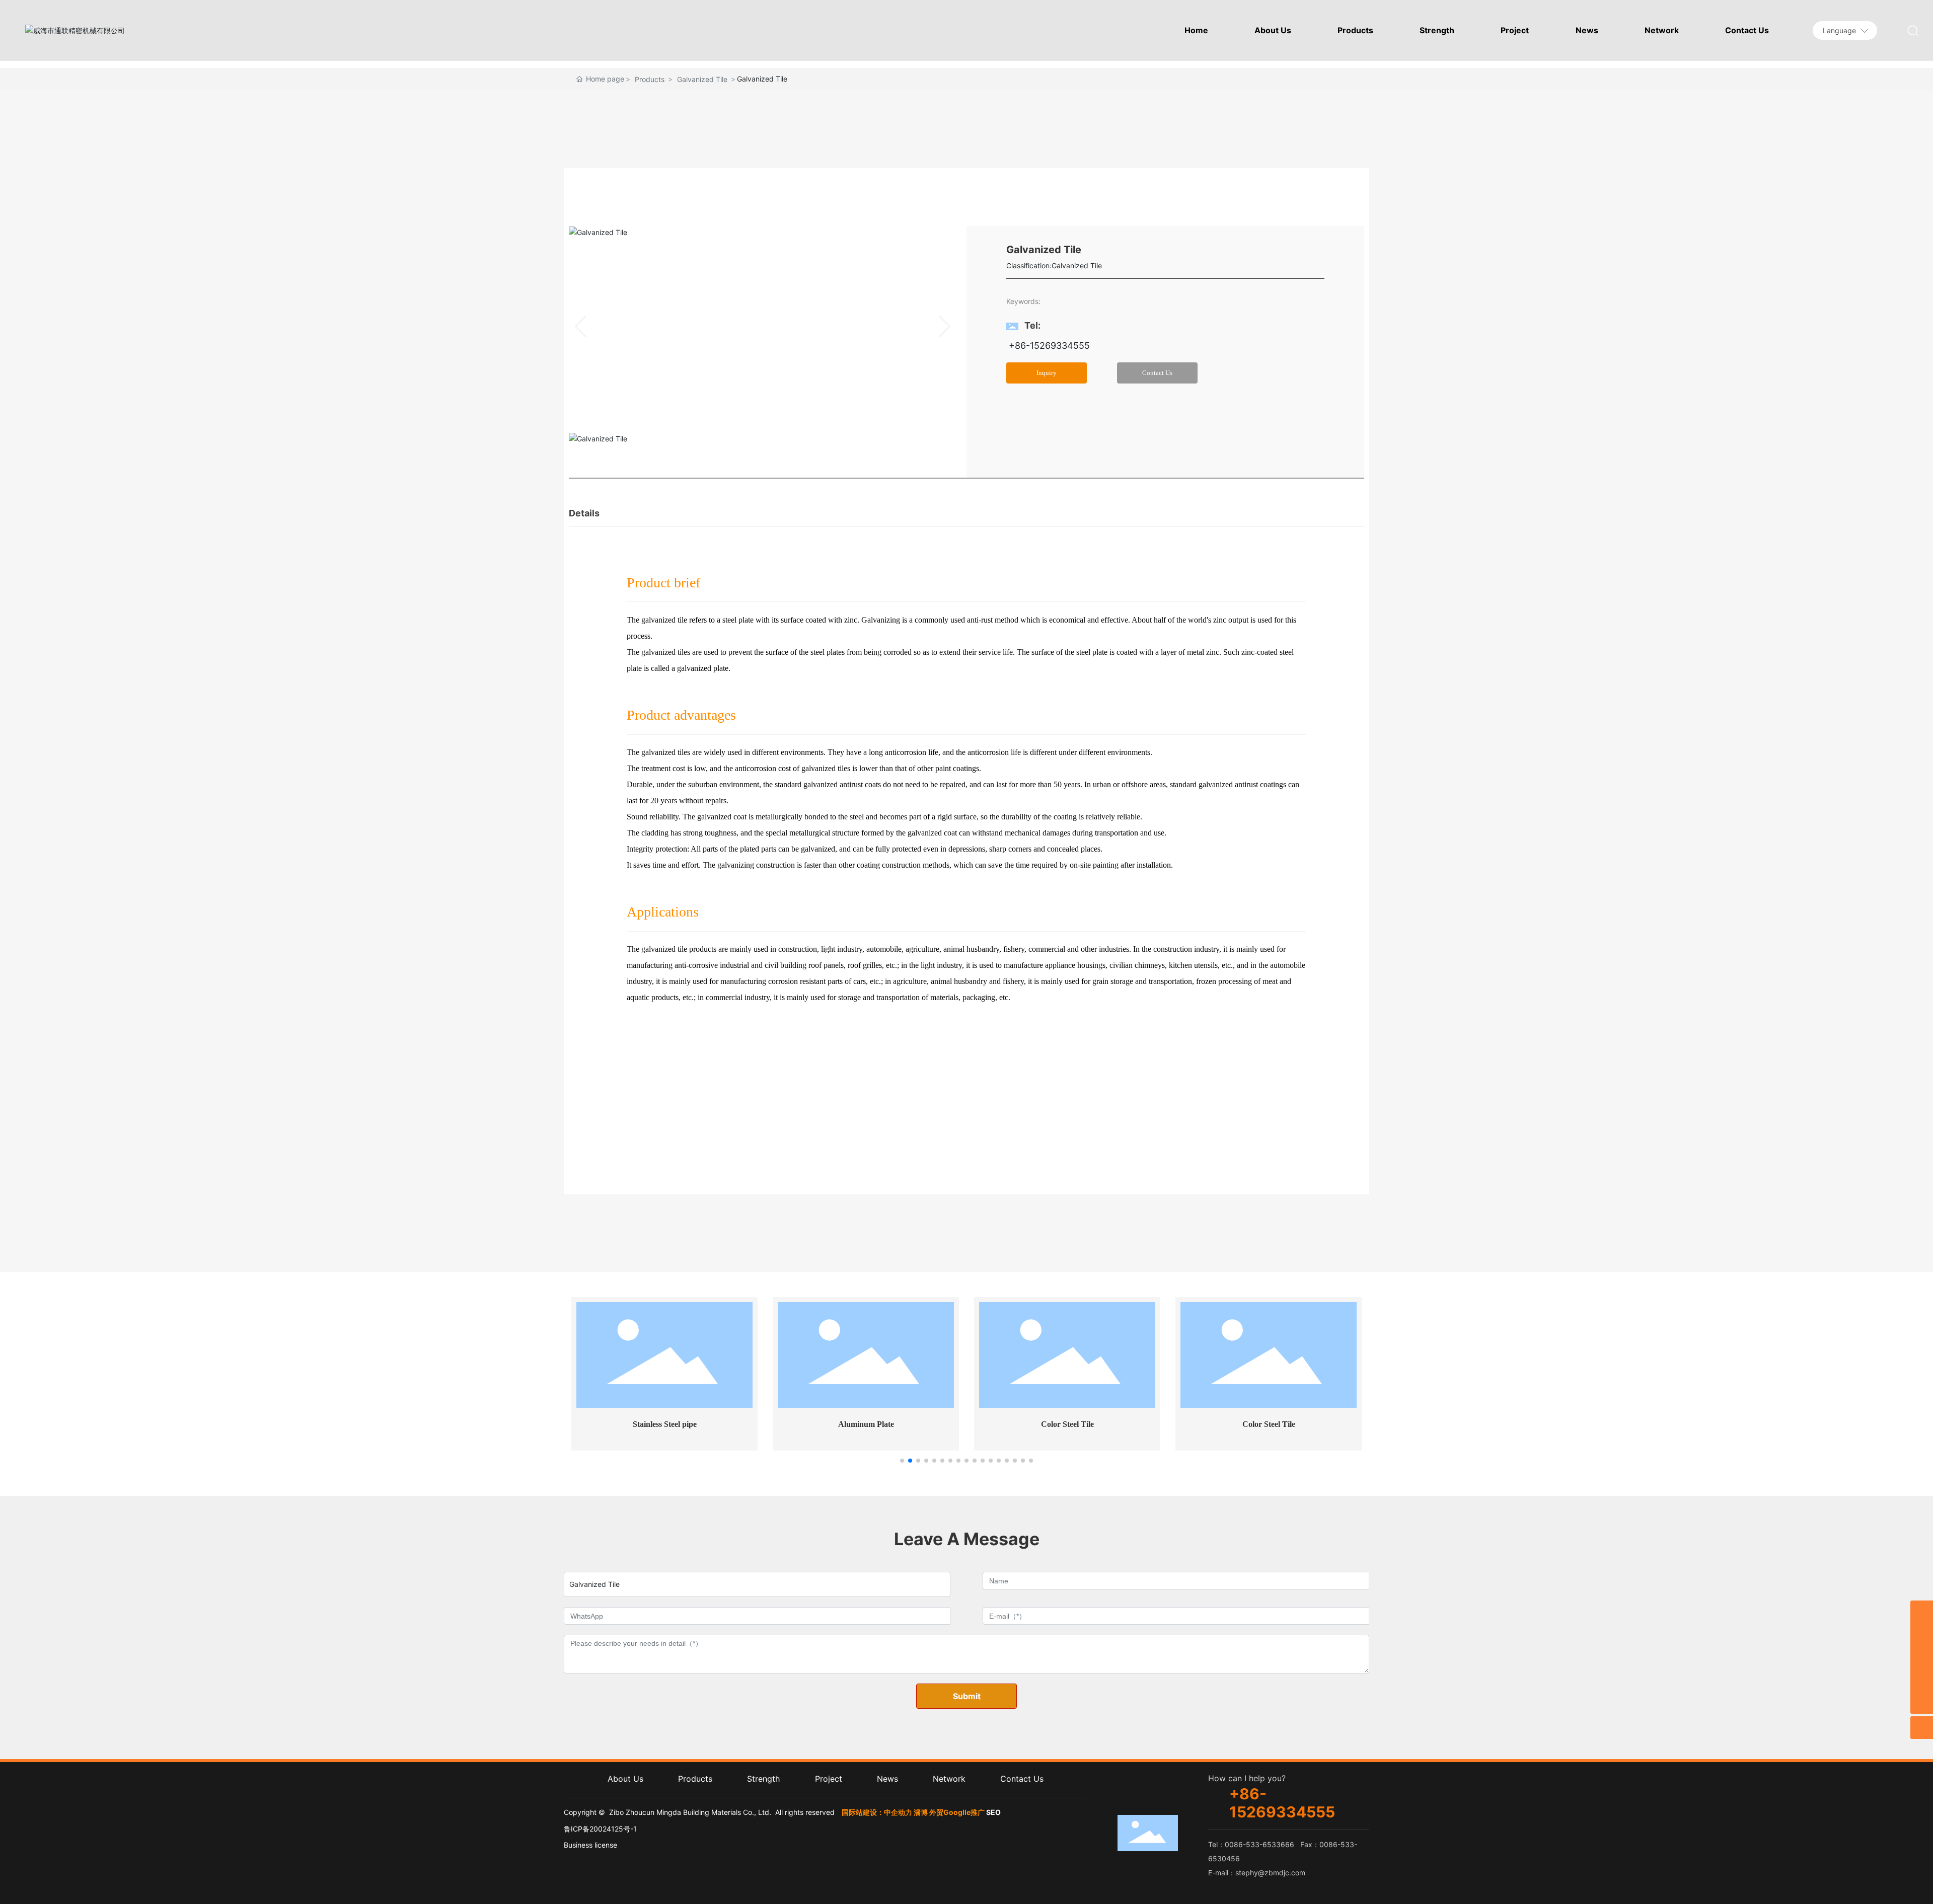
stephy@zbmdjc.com (1270, 1873)
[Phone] (1922, 1680)
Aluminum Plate (866, 1424)
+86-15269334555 (1048, 346)
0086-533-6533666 (1259, 1844)
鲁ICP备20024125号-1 (600, 1829)
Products (650, 79)
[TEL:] (1922, 1634)
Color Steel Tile (1067, 1424)
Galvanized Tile (702, 79)
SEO (993, 1812)
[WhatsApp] (1922, 1657)
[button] (902, 1461)
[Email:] (1922, 1612)
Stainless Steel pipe (665, 1424)
